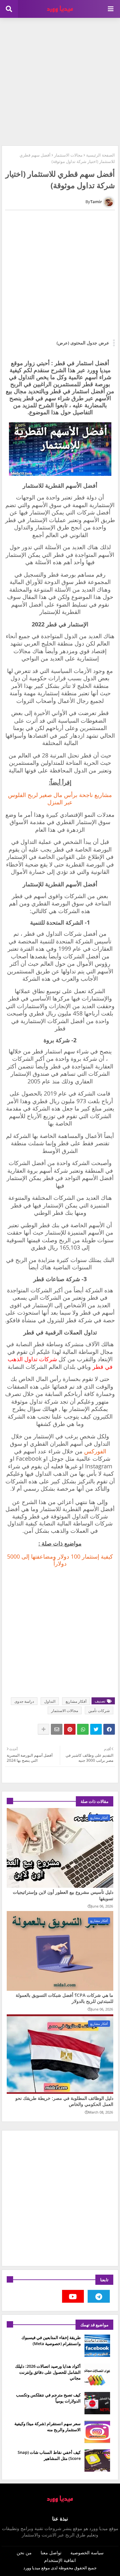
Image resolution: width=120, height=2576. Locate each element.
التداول (50, 1701)
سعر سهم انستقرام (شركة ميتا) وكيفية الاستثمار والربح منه (48, 2426)
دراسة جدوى (24, 1701)
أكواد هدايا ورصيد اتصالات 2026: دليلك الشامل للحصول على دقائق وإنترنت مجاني (48, 2372)
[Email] (57, 1729)
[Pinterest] (70, 1729)
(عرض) (63, 343)
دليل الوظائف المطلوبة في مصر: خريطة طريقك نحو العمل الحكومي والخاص (64, 2101)
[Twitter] (96, 1729)
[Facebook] (109, 1729)
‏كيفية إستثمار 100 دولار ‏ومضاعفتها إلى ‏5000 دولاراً (60, 1560)
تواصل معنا (51, 2553)
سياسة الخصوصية (87, 2553)
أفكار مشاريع (76, 1701)
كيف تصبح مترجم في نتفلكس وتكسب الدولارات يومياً (48, 2398)
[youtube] (73, 2296)
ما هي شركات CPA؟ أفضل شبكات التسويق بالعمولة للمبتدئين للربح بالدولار (64, 1998)
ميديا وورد (32, 2568)
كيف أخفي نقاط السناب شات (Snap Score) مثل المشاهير (49, 2455)
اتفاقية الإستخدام (60, 2560)
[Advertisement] (60, 81)
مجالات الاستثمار (68, 155)
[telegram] (99, 2296)
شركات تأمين (99, 1711)
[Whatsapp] (83, 1729)
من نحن (24, 2553)
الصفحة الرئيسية (100, 155)
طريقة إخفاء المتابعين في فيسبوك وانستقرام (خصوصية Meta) (51, 2340)
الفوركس (95, 1451)
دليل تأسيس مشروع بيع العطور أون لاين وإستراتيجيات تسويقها (63, 1895)
